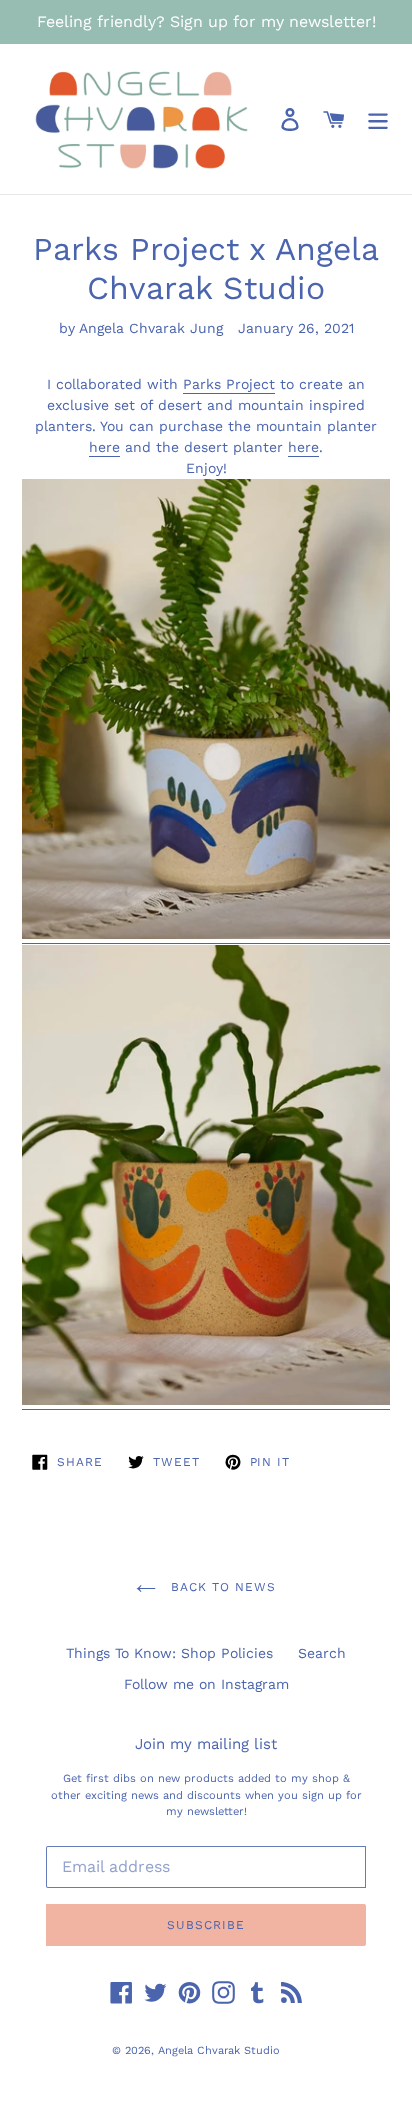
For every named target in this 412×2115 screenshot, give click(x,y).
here (104, 447)
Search (322, 1653)
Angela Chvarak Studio (219, 2050)
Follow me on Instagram (206, 1684)
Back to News (220, 1587)
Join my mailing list (206, 1744)
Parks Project (229, 384)
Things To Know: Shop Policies (169, 1653)
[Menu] (378, 119)
